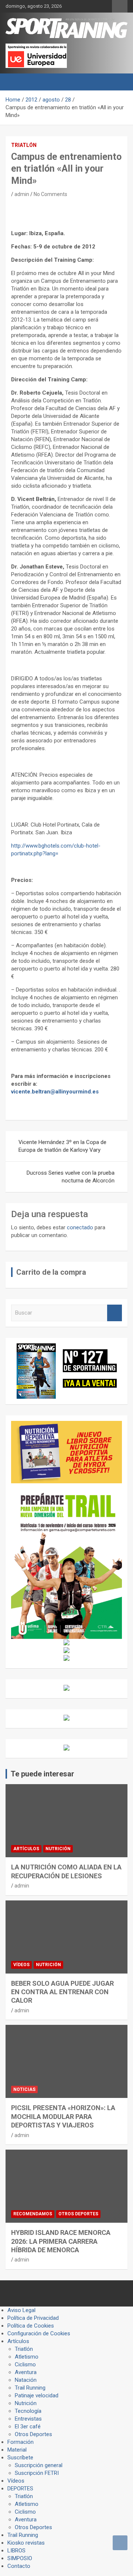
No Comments (50, 194)
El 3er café (28, 2426)
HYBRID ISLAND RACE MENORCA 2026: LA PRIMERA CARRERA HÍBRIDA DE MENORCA (61, 2241)
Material (17, 2450)
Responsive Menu (120, 6)
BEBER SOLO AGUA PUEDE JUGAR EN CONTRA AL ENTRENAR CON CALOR (62, 1992)
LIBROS (16, 2551)
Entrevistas (28, 2419)
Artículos (26, 1849)
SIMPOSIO (20, 2558)
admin (22, 194)
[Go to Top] (120, 2543)
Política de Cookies (31, 2326)
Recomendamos (33, 2214)
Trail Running (30, 2388)
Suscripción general (39, 2465)
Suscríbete (20, 2457)
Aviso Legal (21, 2310)
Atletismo (27, 2357)
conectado (80, 1227)
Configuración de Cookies (39, 2333)
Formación (21, 2442)
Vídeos (21, 1965)
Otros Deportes (78, 2214)
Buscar (115, 1313)
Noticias (24, 2089)
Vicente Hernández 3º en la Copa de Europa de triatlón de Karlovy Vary (62, 1146)
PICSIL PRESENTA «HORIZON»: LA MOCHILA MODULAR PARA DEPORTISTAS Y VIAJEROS (63, 2116)
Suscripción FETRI (37, 2473)
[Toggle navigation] (15, 82)
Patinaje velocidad (37, 2395)
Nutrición (58, 1849)
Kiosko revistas (26, 2543)
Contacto (19, 2566)
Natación (26, 2380)
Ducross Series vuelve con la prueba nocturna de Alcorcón (71, 1177)
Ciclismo (25, 2364)
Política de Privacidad (33, 2318)
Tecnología (28, 2411)
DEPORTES (20, 2489)
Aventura (26, 2372)
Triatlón (24, 145)
